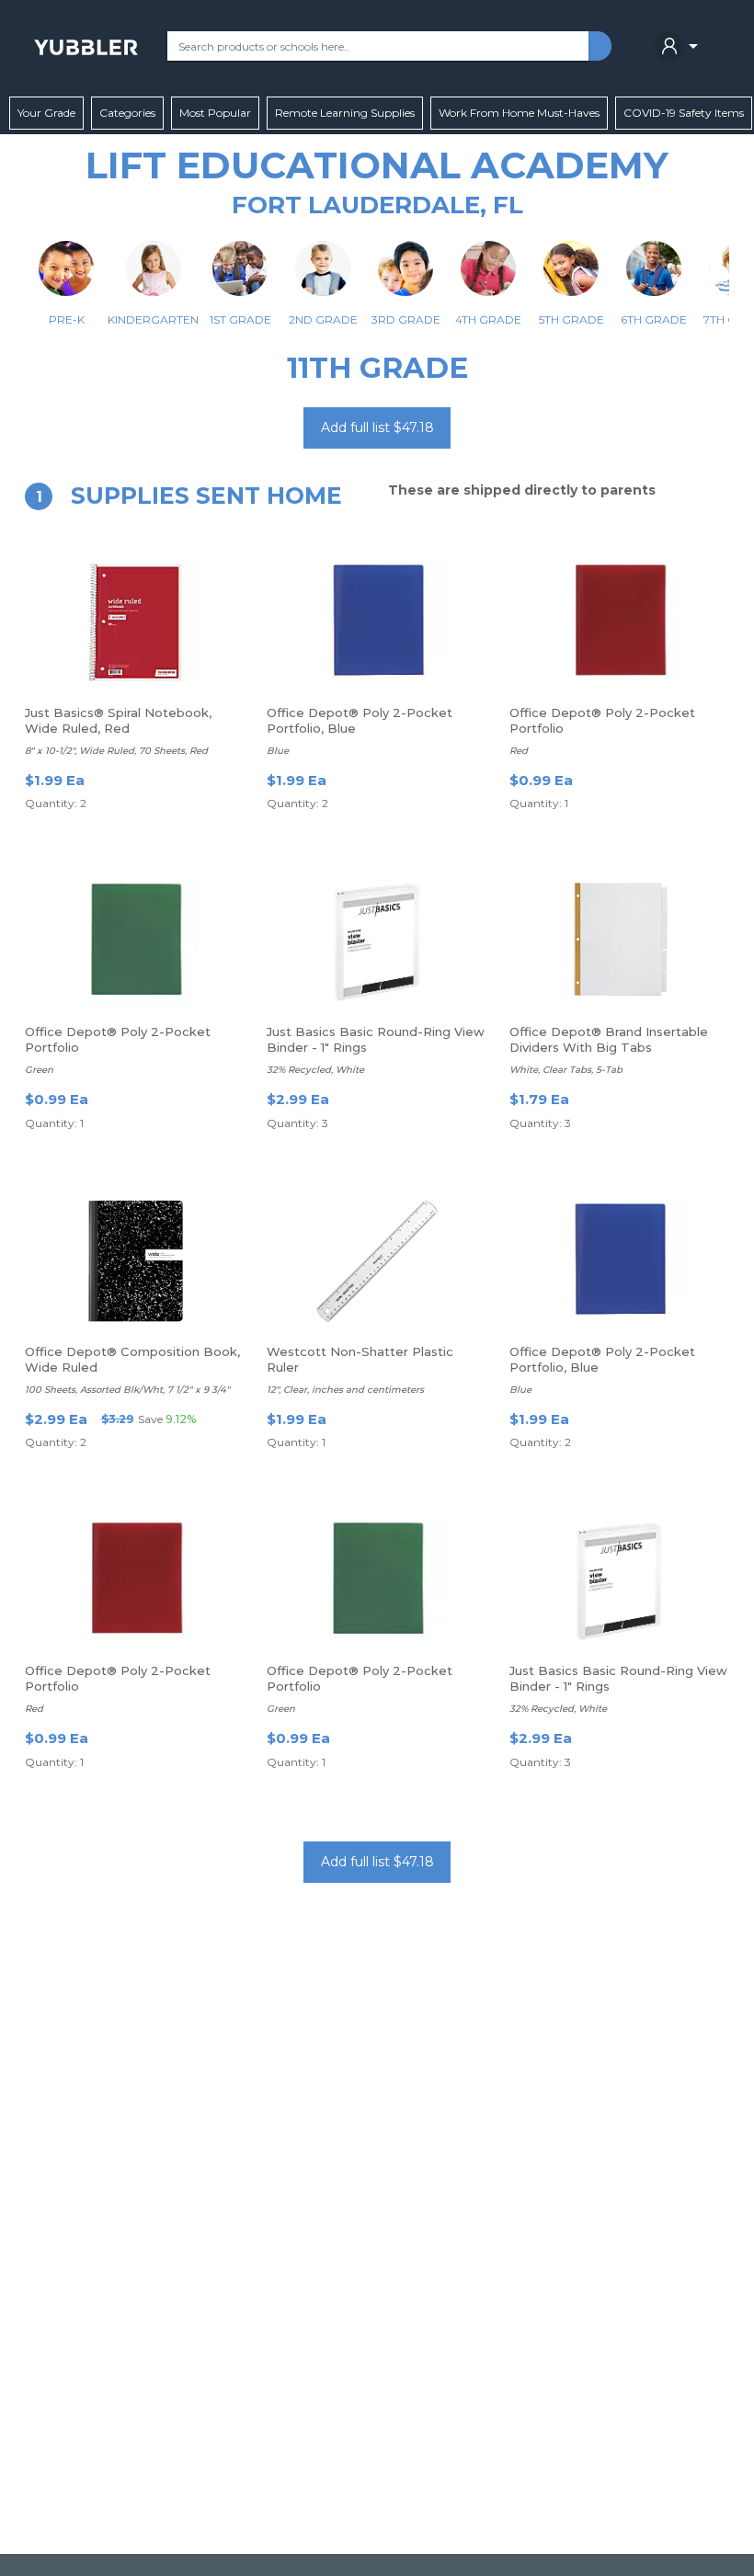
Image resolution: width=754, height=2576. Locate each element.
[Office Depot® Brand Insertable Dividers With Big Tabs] (619, 941)
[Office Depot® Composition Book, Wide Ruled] (135, 1261)
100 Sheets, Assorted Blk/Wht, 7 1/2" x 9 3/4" (127, 1390)
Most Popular (215, 113)
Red (519, 751)
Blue (278, 751)
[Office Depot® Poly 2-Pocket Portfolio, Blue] (377, 622)
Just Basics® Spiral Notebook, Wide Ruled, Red (118, 720)
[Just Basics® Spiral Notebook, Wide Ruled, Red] (135, 622)
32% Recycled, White (315, 1070)
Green (39, 1070)
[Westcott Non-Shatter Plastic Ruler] (377, 1261)
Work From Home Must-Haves (519, 113)
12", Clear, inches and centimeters (345, 1390)
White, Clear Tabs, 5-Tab (566, 1070)
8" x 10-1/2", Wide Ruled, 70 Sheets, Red (116, 751)
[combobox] (378, 46)
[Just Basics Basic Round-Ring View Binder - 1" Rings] (377, 941)
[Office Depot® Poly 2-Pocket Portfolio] (619, 622)
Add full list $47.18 (377, 427)
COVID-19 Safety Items (684, 113)
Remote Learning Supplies (345, 113)
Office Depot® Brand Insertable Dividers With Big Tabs (609, 1039)
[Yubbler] (86, 46)
